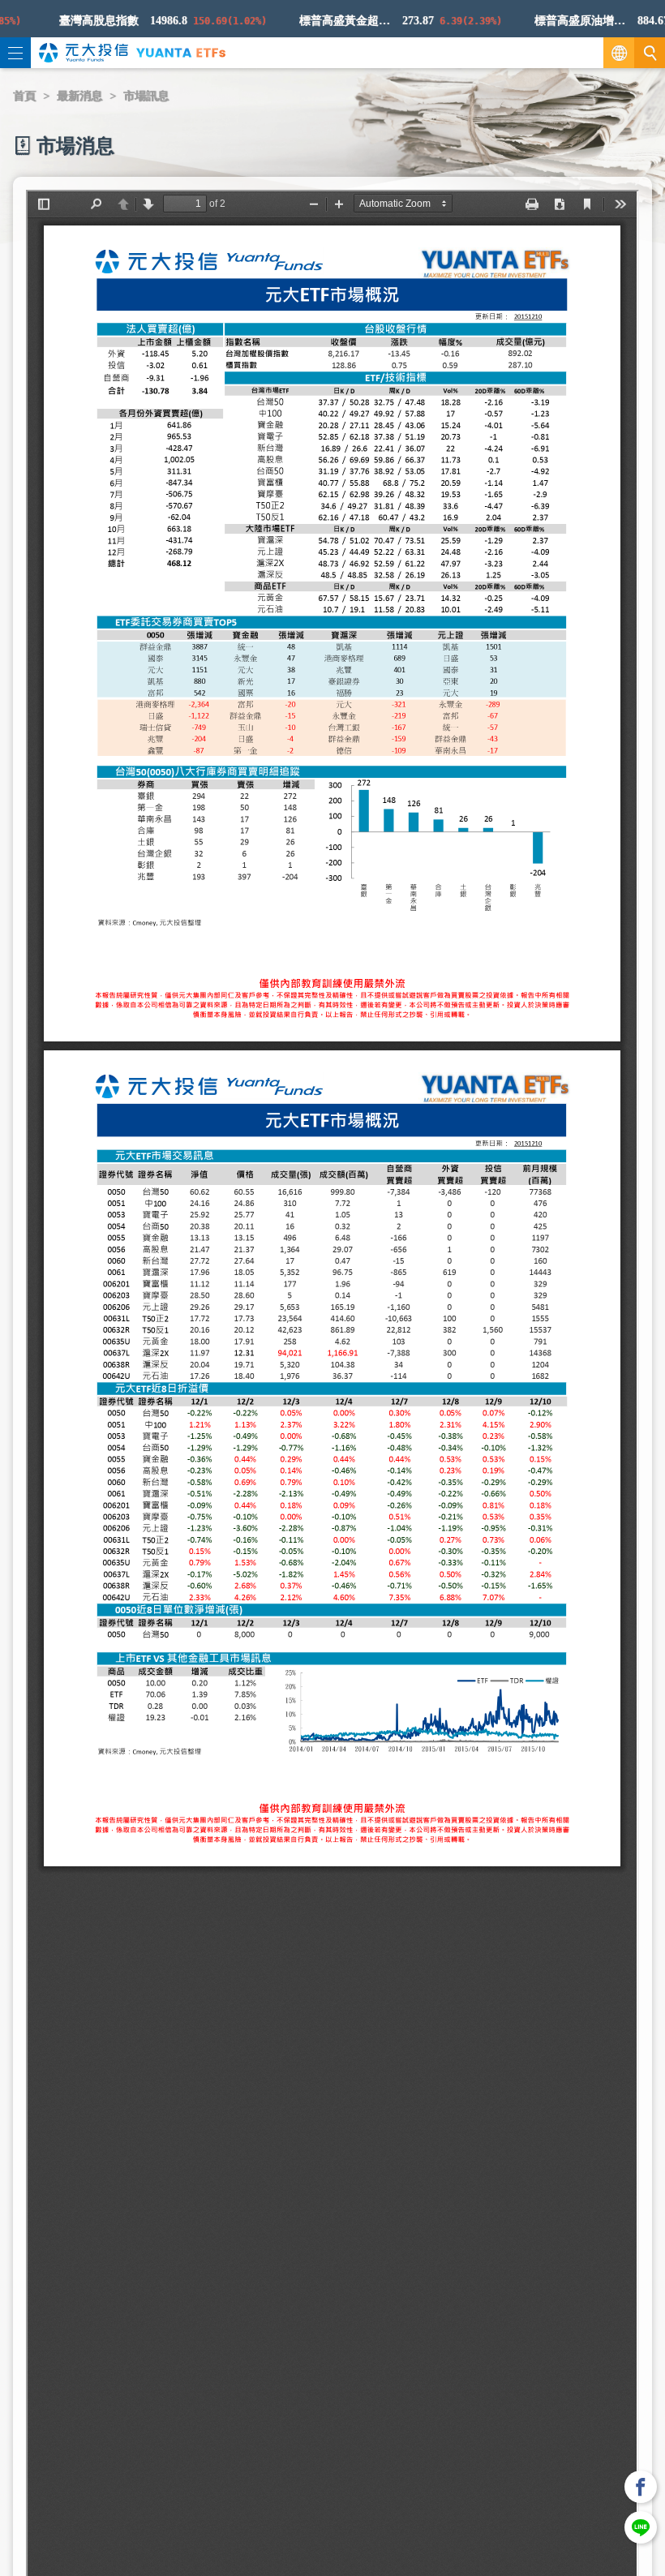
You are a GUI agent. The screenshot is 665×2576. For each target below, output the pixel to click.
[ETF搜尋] (650, 53)
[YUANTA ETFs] (181, 52)
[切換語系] (619, 53)
